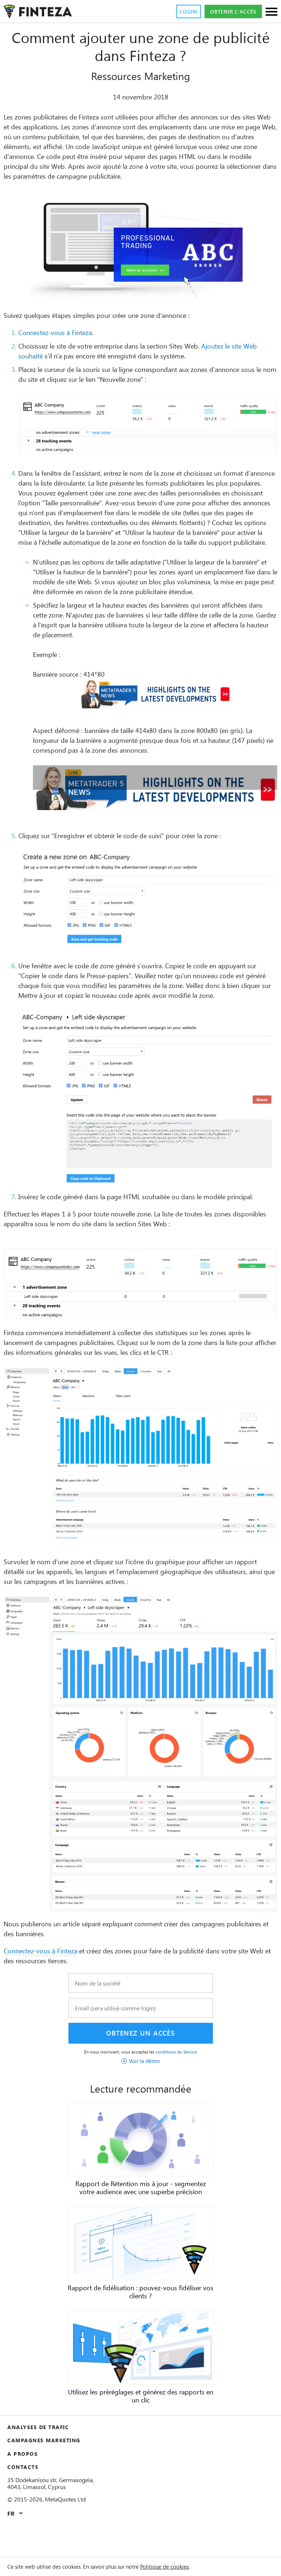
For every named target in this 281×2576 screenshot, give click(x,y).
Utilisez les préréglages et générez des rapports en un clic (141, 2396)
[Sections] (271, 12)
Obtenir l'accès (233, 12)
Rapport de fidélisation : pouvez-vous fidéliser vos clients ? (140, 2292)
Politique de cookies (164, 2566)
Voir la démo (144, 2061)
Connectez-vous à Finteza (55, 333)
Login (189, 12)
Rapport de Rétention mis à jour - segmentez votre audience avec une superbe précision (141, 2188)
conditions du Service (176, 2052)
